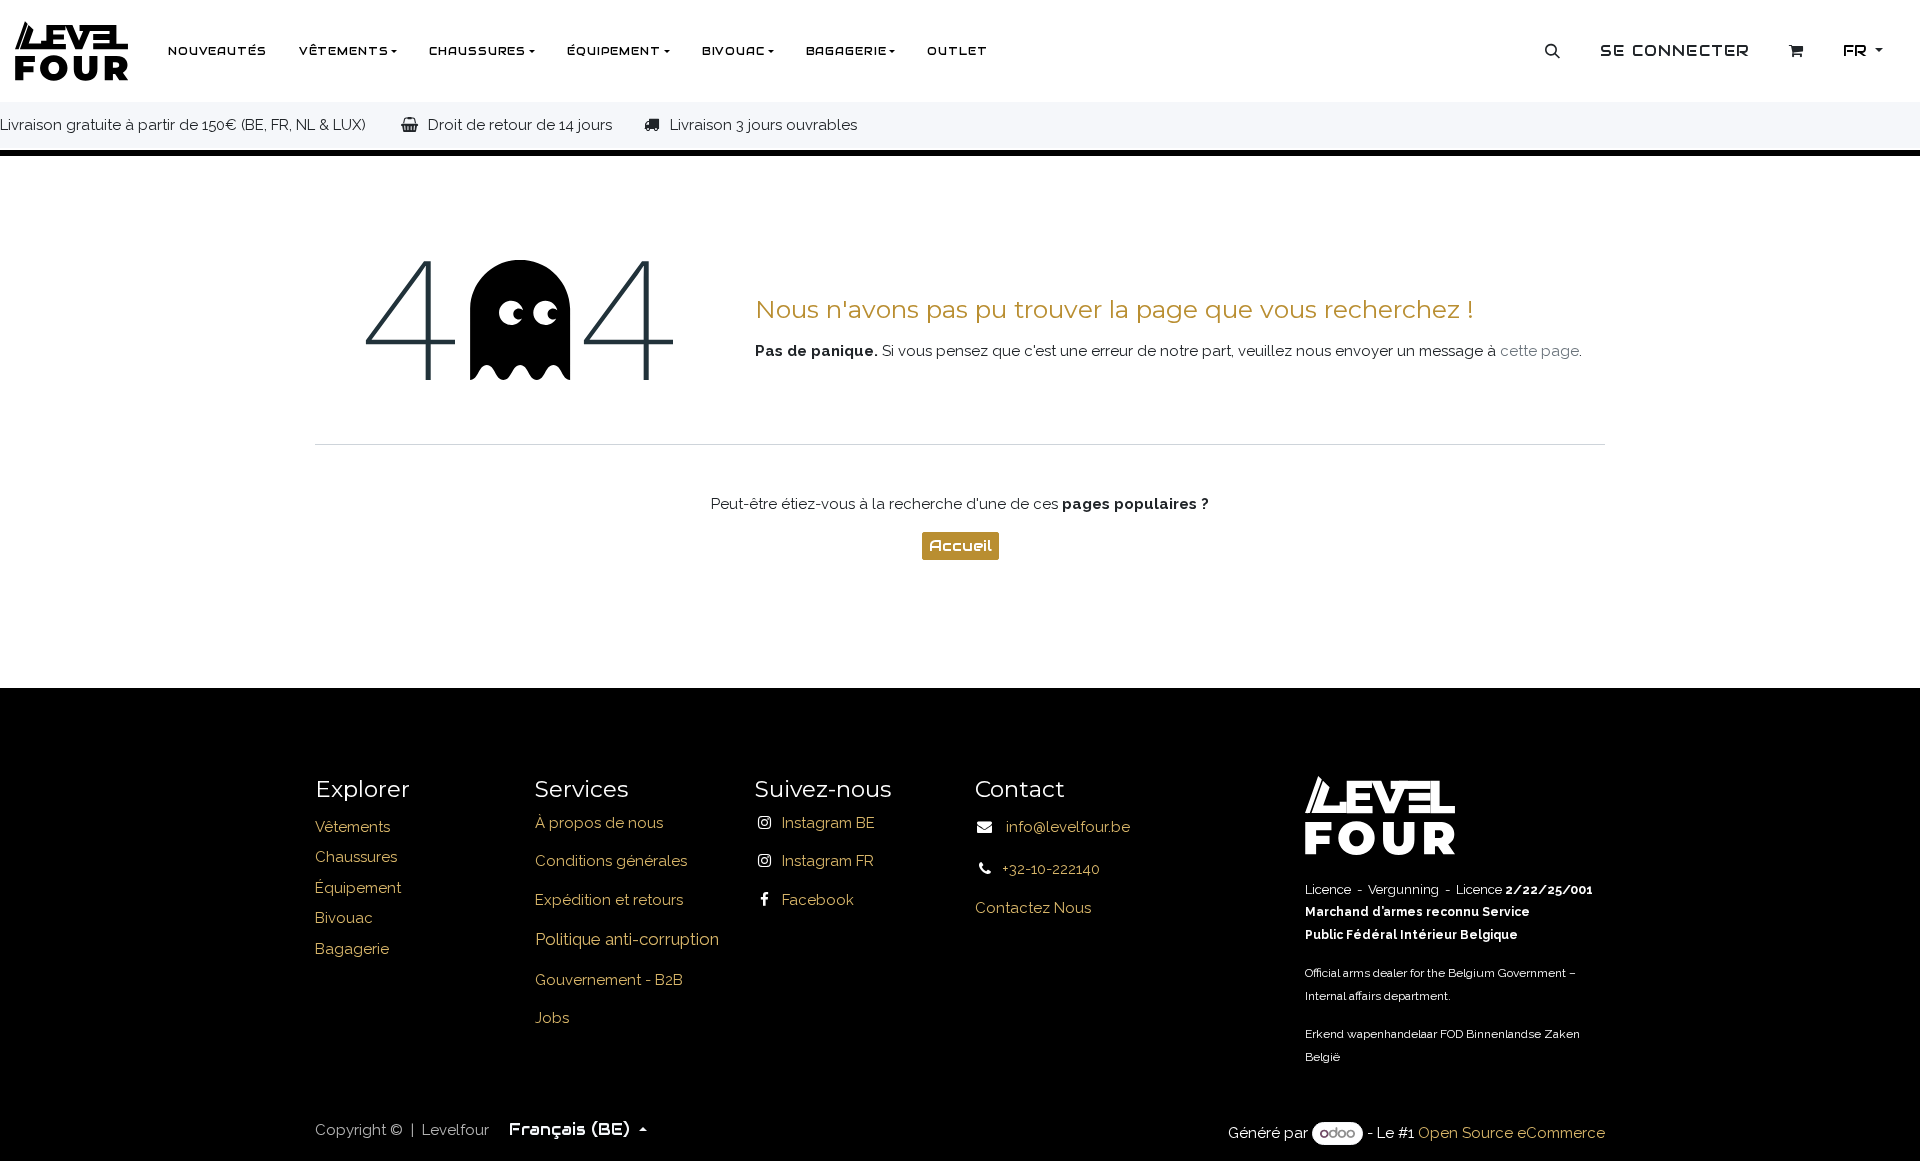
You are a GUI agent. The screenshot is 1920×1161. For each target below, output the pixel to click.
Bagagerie (352, 949)
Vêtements (352, 827)
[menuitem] (217, 51)
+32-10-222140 (1051, 869)
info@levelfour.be (1062, 827)
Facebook (818, 900)
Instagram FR (828, 861)
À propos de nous (599, 823)
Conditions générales (611, 861)
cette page (1539, 351)
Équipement (358, 888)
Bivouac (344, 918)
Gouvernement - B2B (609, 980)
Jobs (552, 1018)
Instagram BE (828, 823)
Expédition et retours (609, 900)
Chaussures (356, 857)
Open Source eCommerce (1511, 1133)
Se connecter (1675, 50)
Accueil (960, 545)
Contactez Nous (1033, 908)
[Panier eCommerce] (1797, 51)
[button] (1553, 51)
